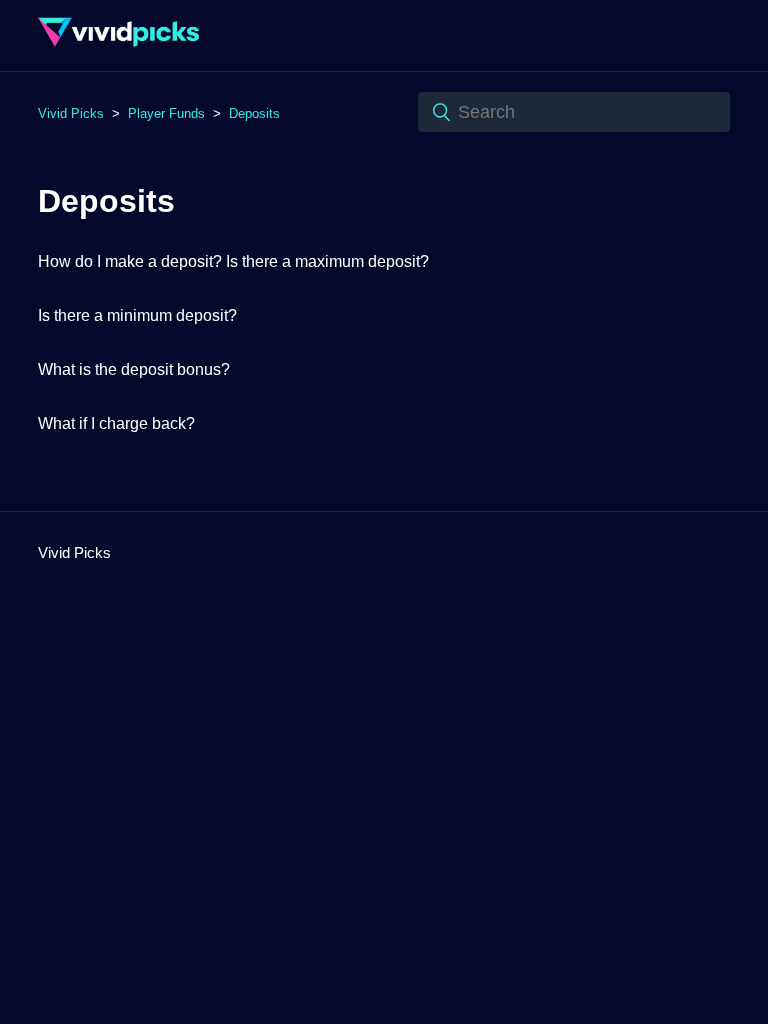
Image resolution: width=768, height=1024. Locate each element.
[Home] (118, 45)
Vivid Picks (71, 113)
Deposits (254, 113)
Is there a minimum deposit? (137, 315)
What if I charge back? (116, 423)
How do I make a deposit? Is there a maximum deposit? (233, 261)
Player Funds (166, 113)
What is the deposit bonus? (134, 369)
